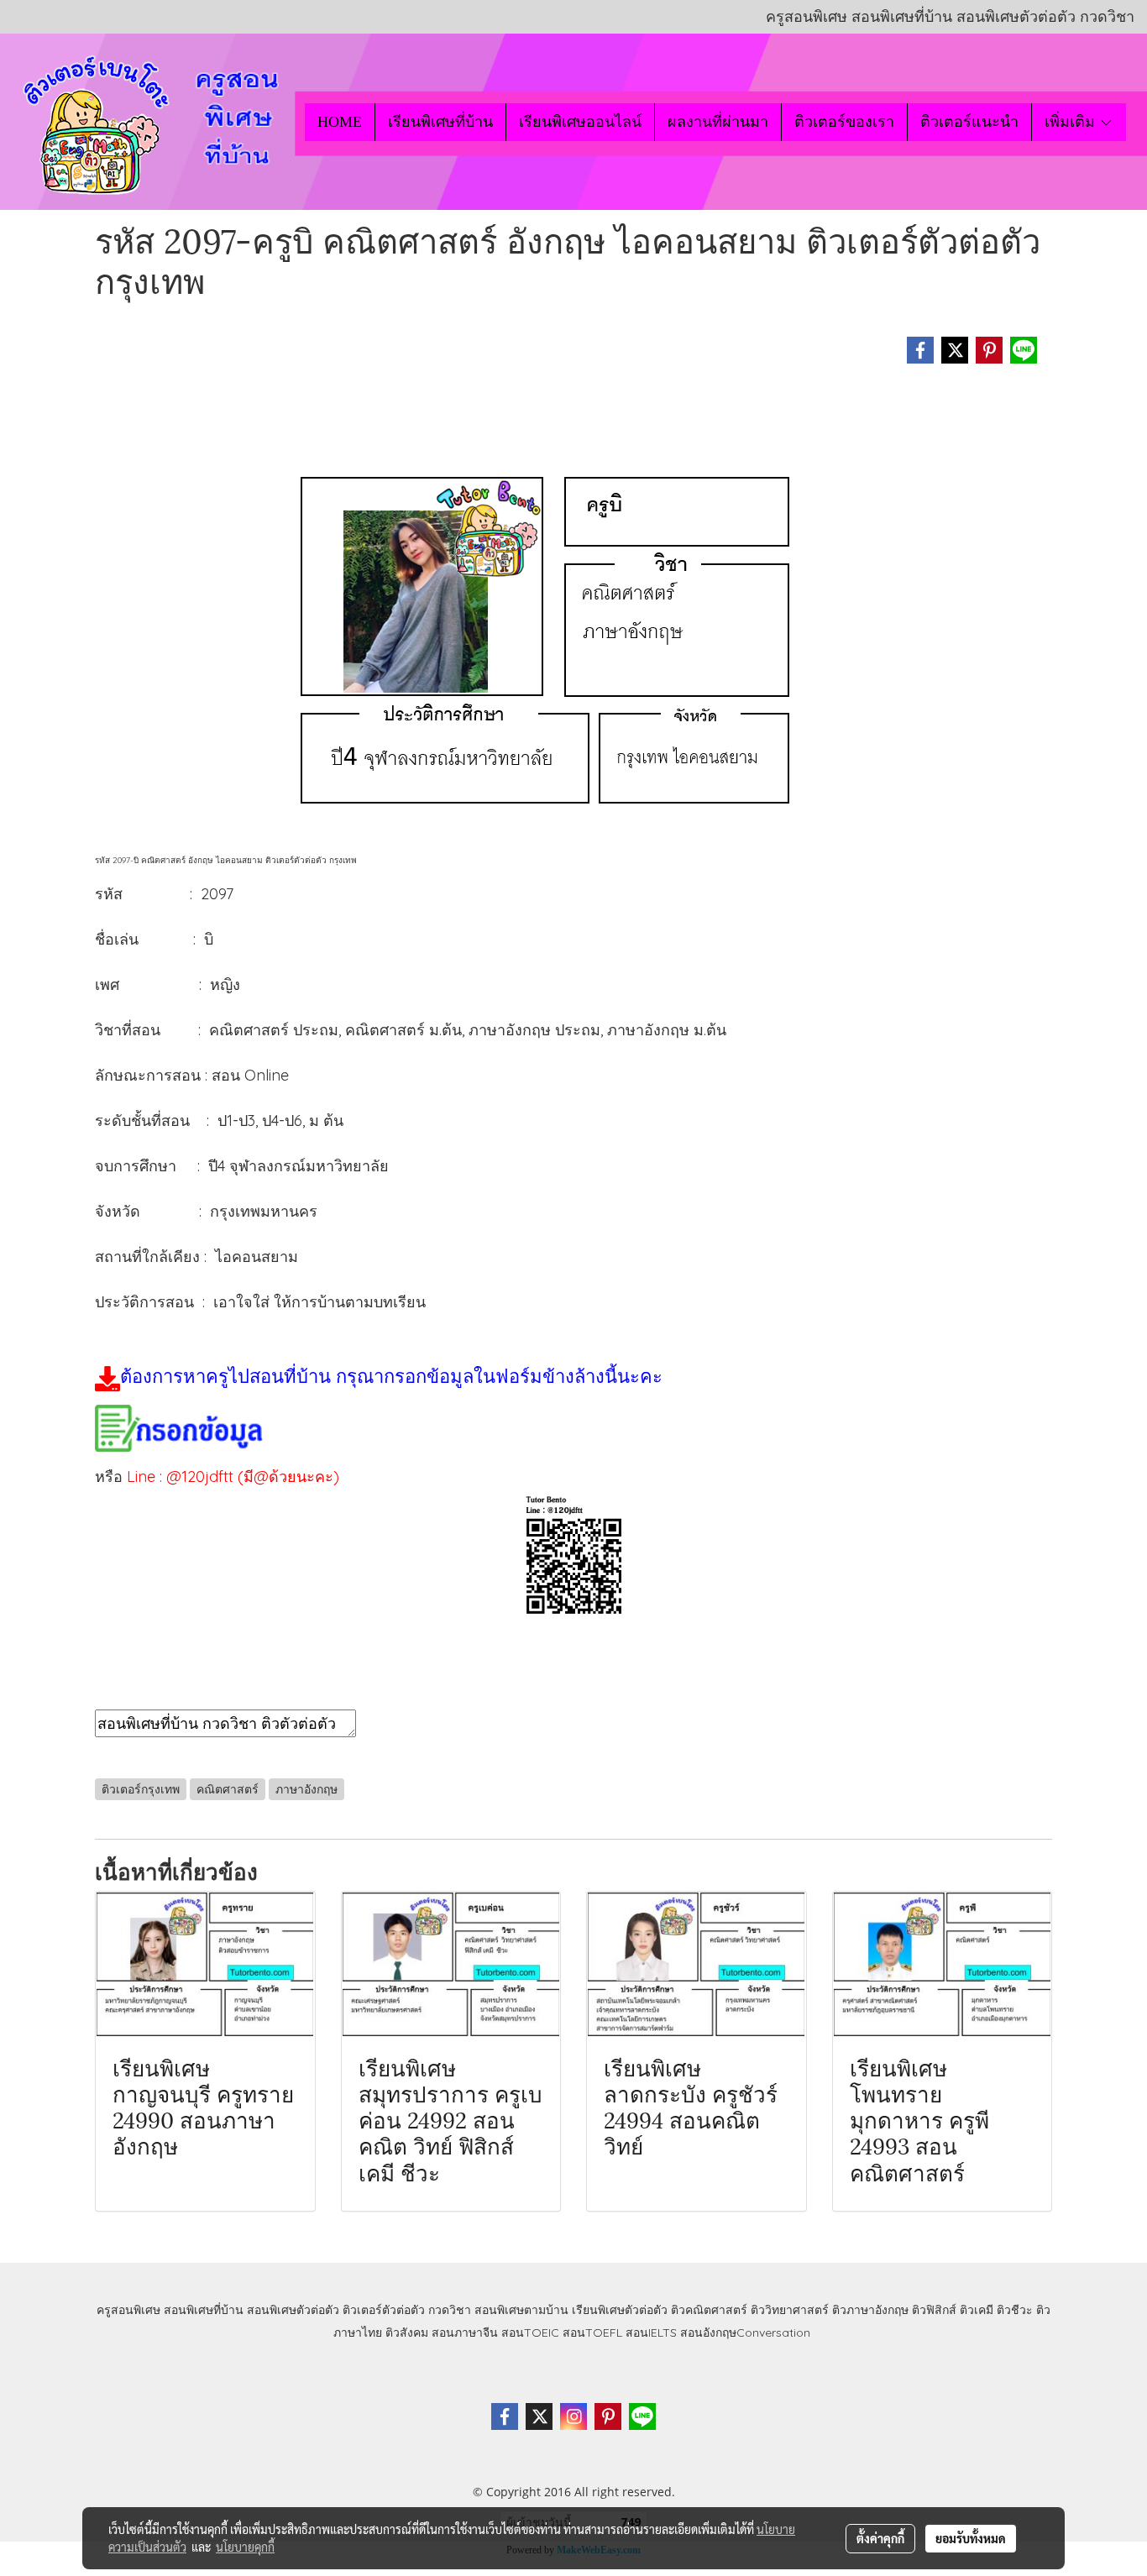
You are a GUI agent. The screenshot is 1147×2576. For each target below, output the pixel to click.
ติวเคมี (977, 2310)
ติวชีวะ (1015, 2310)
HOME (340, 122)
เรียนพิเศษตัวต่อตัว (621, 2310)
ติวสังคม (407, 2333)
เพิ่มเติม (1072, 122)
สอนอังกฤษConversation (745, 2333)
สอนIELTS (651, 2333)
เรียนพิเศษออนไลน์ (580, 122)
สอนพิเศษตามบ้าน (521, 2310)
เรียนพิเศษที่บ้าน (440, 122)
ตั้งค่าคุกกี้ (880, 2538)
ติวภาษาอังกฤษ (870, 2310)
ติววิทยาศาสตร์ (790, 2310)
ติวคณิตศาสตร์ (709, 2310)
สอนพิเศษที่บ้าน (204, 2310)
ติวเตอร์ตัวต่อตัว (384, 2310)
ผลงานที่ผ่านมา (718, 122)
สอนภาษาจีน (465, 2333)
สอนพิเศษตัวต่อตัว (293, 2310)
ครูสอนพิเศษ (128, 2310)
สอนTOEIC (530, 2333)
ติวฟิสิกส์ (934, 2310)
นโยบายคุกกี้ (245, 2547)
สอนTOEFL (592, 2333)
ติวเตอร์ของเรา (844, 122)
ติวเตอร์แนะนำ (969, 122)
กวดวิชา (450, 2310)
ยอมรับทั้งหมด (971, 2538)
